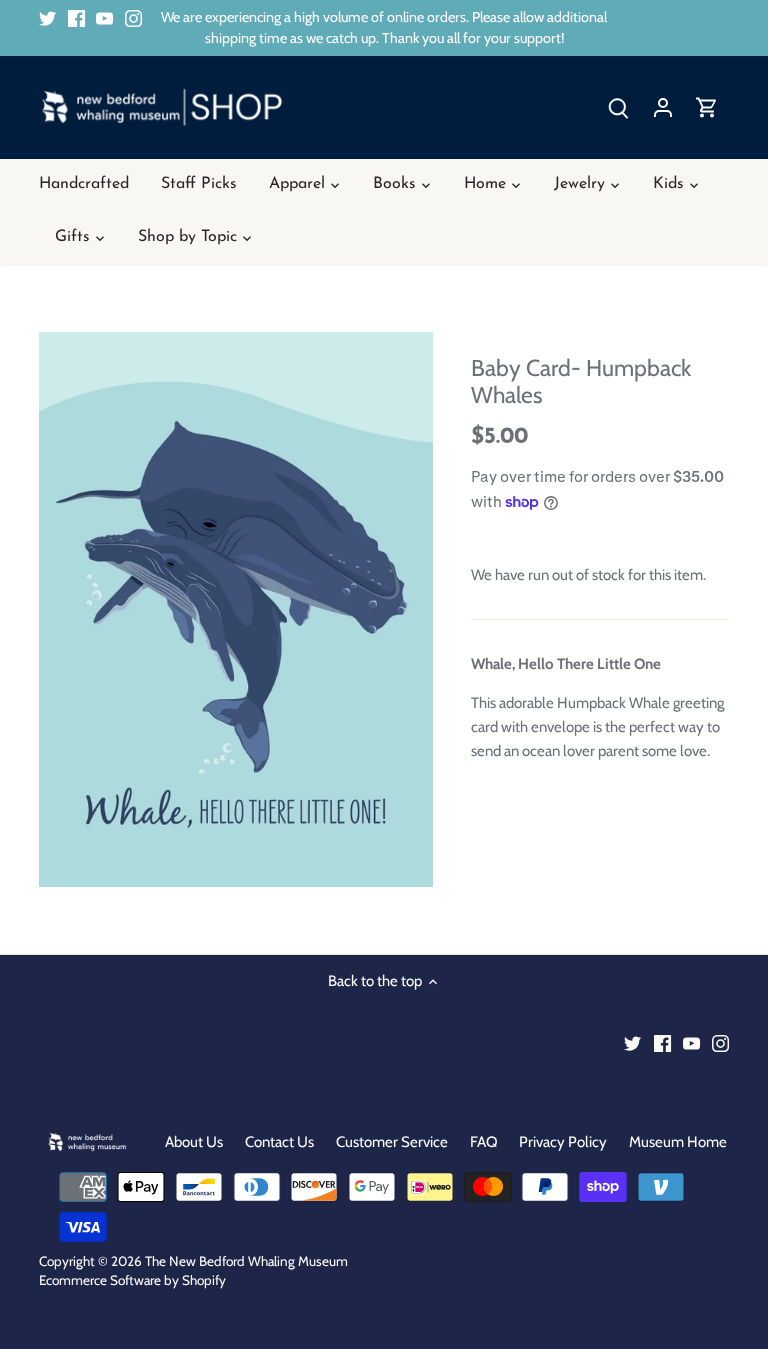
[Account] (663, 107)
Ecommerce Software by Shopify (132, 1280)
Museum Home (678, 1142)
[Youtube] (104, 17)
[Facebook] (76, 17)
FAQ (484, 1142)
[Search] (619, 107)
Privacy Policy (563, 1142)
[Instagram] (133, 17)
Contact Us (279, 1142)
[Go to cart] (707, 107)
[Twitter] (47, 17)
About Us (194, 1142)
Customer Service (392, 1142)
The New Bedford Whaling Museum (246, 1261)
